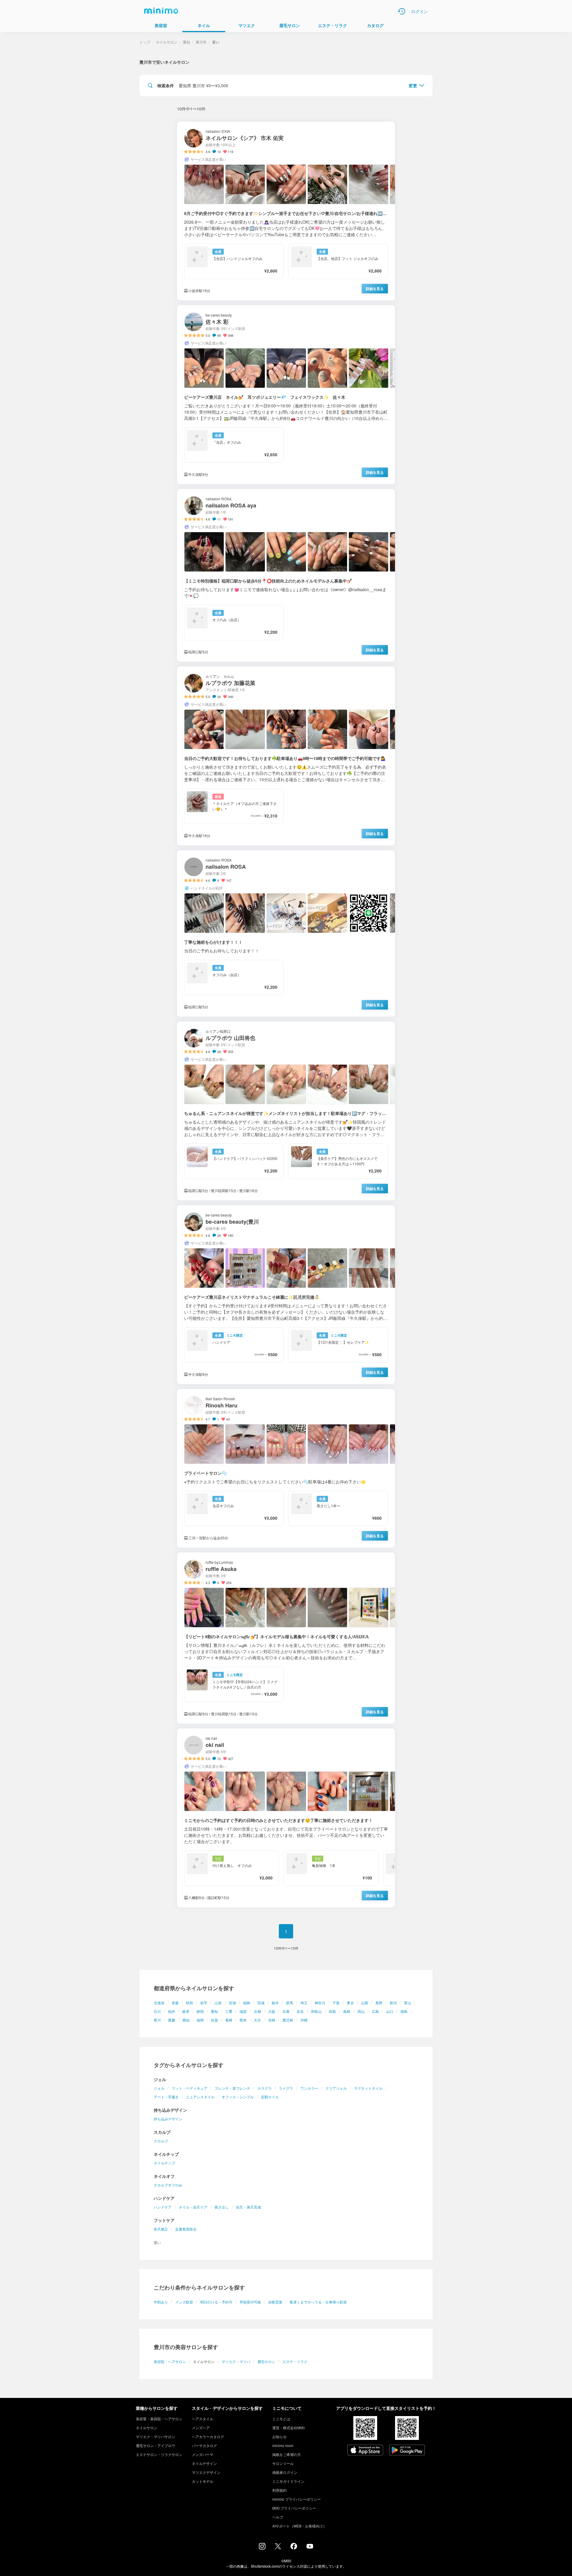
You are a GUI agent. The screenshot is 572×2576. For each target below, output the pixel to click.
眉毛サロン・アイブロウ (156, 2445)
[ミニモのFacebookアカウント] (294, 2548)
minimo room (283, 2445)
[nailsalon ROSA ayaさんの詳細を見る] (286, 575)
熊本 (243, 2020)
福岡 (200, 2020)
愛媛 (172, 2020)
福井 (172, 2011)
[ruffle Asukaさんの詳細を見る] (286, 1638)
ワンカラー (309, 2088)
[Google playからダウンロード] (407, 2451)
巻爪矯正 (161, 2229)
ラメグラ (286, 2088)
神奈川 (320, 2003)
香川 (157, 2020)
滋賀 (243, 2011)
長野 (379, 2003)
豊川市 (201, 42)
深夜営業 (275, 2302)
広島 (375, 2011)
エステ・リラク (295, 2361)
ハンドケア (163, 2207)
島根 (347, 2011)
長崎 (229, 2020)
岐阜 (186, 2011)
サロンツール (283, 2463)
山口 (390, 2011)
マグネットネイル (368, 2088)
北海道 (159, 2003)
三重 (229, 2011)
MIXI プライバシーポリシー (294, 2508)
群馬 (290, 2003)
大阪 (272, 2011)
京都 (257, 2011)
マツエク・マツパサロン (156, 2436)
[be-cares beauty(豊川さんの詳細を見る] (286, 1295)
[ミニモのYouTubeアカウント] (310, 2547)
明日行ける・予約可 (216, 2302)
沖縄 (304, 2020)
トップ (145, 42)
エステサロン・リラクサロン (159, 2454)
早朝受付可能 (250, 2302)
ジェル (159, 2088)
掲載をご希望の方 (287, 2454)
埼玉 (304, 2003)
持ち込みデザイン (168, 2119)
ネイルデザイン (204, 2463)
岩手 (204, 2003)
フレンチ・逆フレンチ (232, 2088)
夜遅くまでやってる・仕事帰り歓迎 (318, 2302)
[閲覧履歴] (402, 11)
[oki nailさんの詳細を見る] (286, 1818)
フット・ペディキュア (189, 2088)
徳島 (404, 2011)
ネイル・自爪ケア (193, 2207)
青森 (175, 2003)
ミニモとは (281, 2419)
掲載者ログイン (285, 2472)
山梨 (365, 2003)
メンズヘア (201, 2428)
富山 (408, 2003)
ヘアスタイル (203, 2419)
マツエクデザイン (206, 2472)
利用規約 (279, 2490)
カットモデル (203, 2481)
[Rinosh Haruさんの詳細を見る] (286, 1468)
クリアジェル (336, 2088)
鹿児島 (288, 2020)
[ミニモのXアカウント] (278, 2547)
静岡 (200, 2011)
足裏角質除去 (186, 2229)
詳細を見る (375, 289)
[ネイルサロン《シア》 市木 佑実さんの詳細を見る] (286, 211)
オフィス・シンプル (238, 2097)
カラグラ (265, 2088)
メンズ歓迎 (184, 2302)
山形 (218, 2003)
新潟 (393, 2003)
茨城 (261, 2003)
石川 (157, 2011)
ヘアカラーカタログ (208, 2436)
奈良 (300, 2011)
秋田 (189, 2003)
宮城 (232, 2003)
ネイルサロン (167, 42)
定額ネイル (270, 2097)
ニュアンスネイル (200, 2097)
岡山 (361, 2011)
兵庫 (286, 2011)
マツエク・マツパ (236, 2361)
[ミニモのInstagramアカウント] (262, 2548)
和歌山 (316, 2011)
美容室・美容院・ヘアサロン (159, 2419)
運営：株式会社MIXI (288, 2428)
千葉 (336, 2003)
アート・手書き (166, 2097)
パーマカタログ (204, 2445)
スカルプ (161, 2141)
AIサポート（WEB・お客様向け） (299, 2526)
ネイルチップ (164, 2163)
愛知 (214, 2011)
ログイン (419, 11)
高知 (186, 2020)
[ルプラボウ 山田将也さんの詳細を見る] (286, 1111)
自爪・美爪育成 (248, 2207)
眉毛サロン (266, 2361)
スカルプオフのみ (168, 2185)
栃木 (275, 2003)
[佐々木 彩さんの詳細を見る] (286, 395)
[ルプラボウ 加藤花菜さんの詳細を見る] (286, 756)
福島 (247, 2003)
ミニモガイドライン (288, 2481)
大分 (257, 2020)
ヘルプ (278, 2517)
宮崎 (272, 2020)
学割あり (161, 2302)
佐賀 (214, 2020)
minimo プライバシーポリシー (297, 2499)
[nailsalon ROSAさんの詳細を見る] (286, 933)
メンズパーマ (203, 2454)
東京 (350, 2003)
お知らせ (279, 2436)
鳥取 (332, 2011)
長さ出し (222, 2207)
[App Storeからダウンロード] (365, 2451)
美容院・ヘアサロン (170, 2361)
